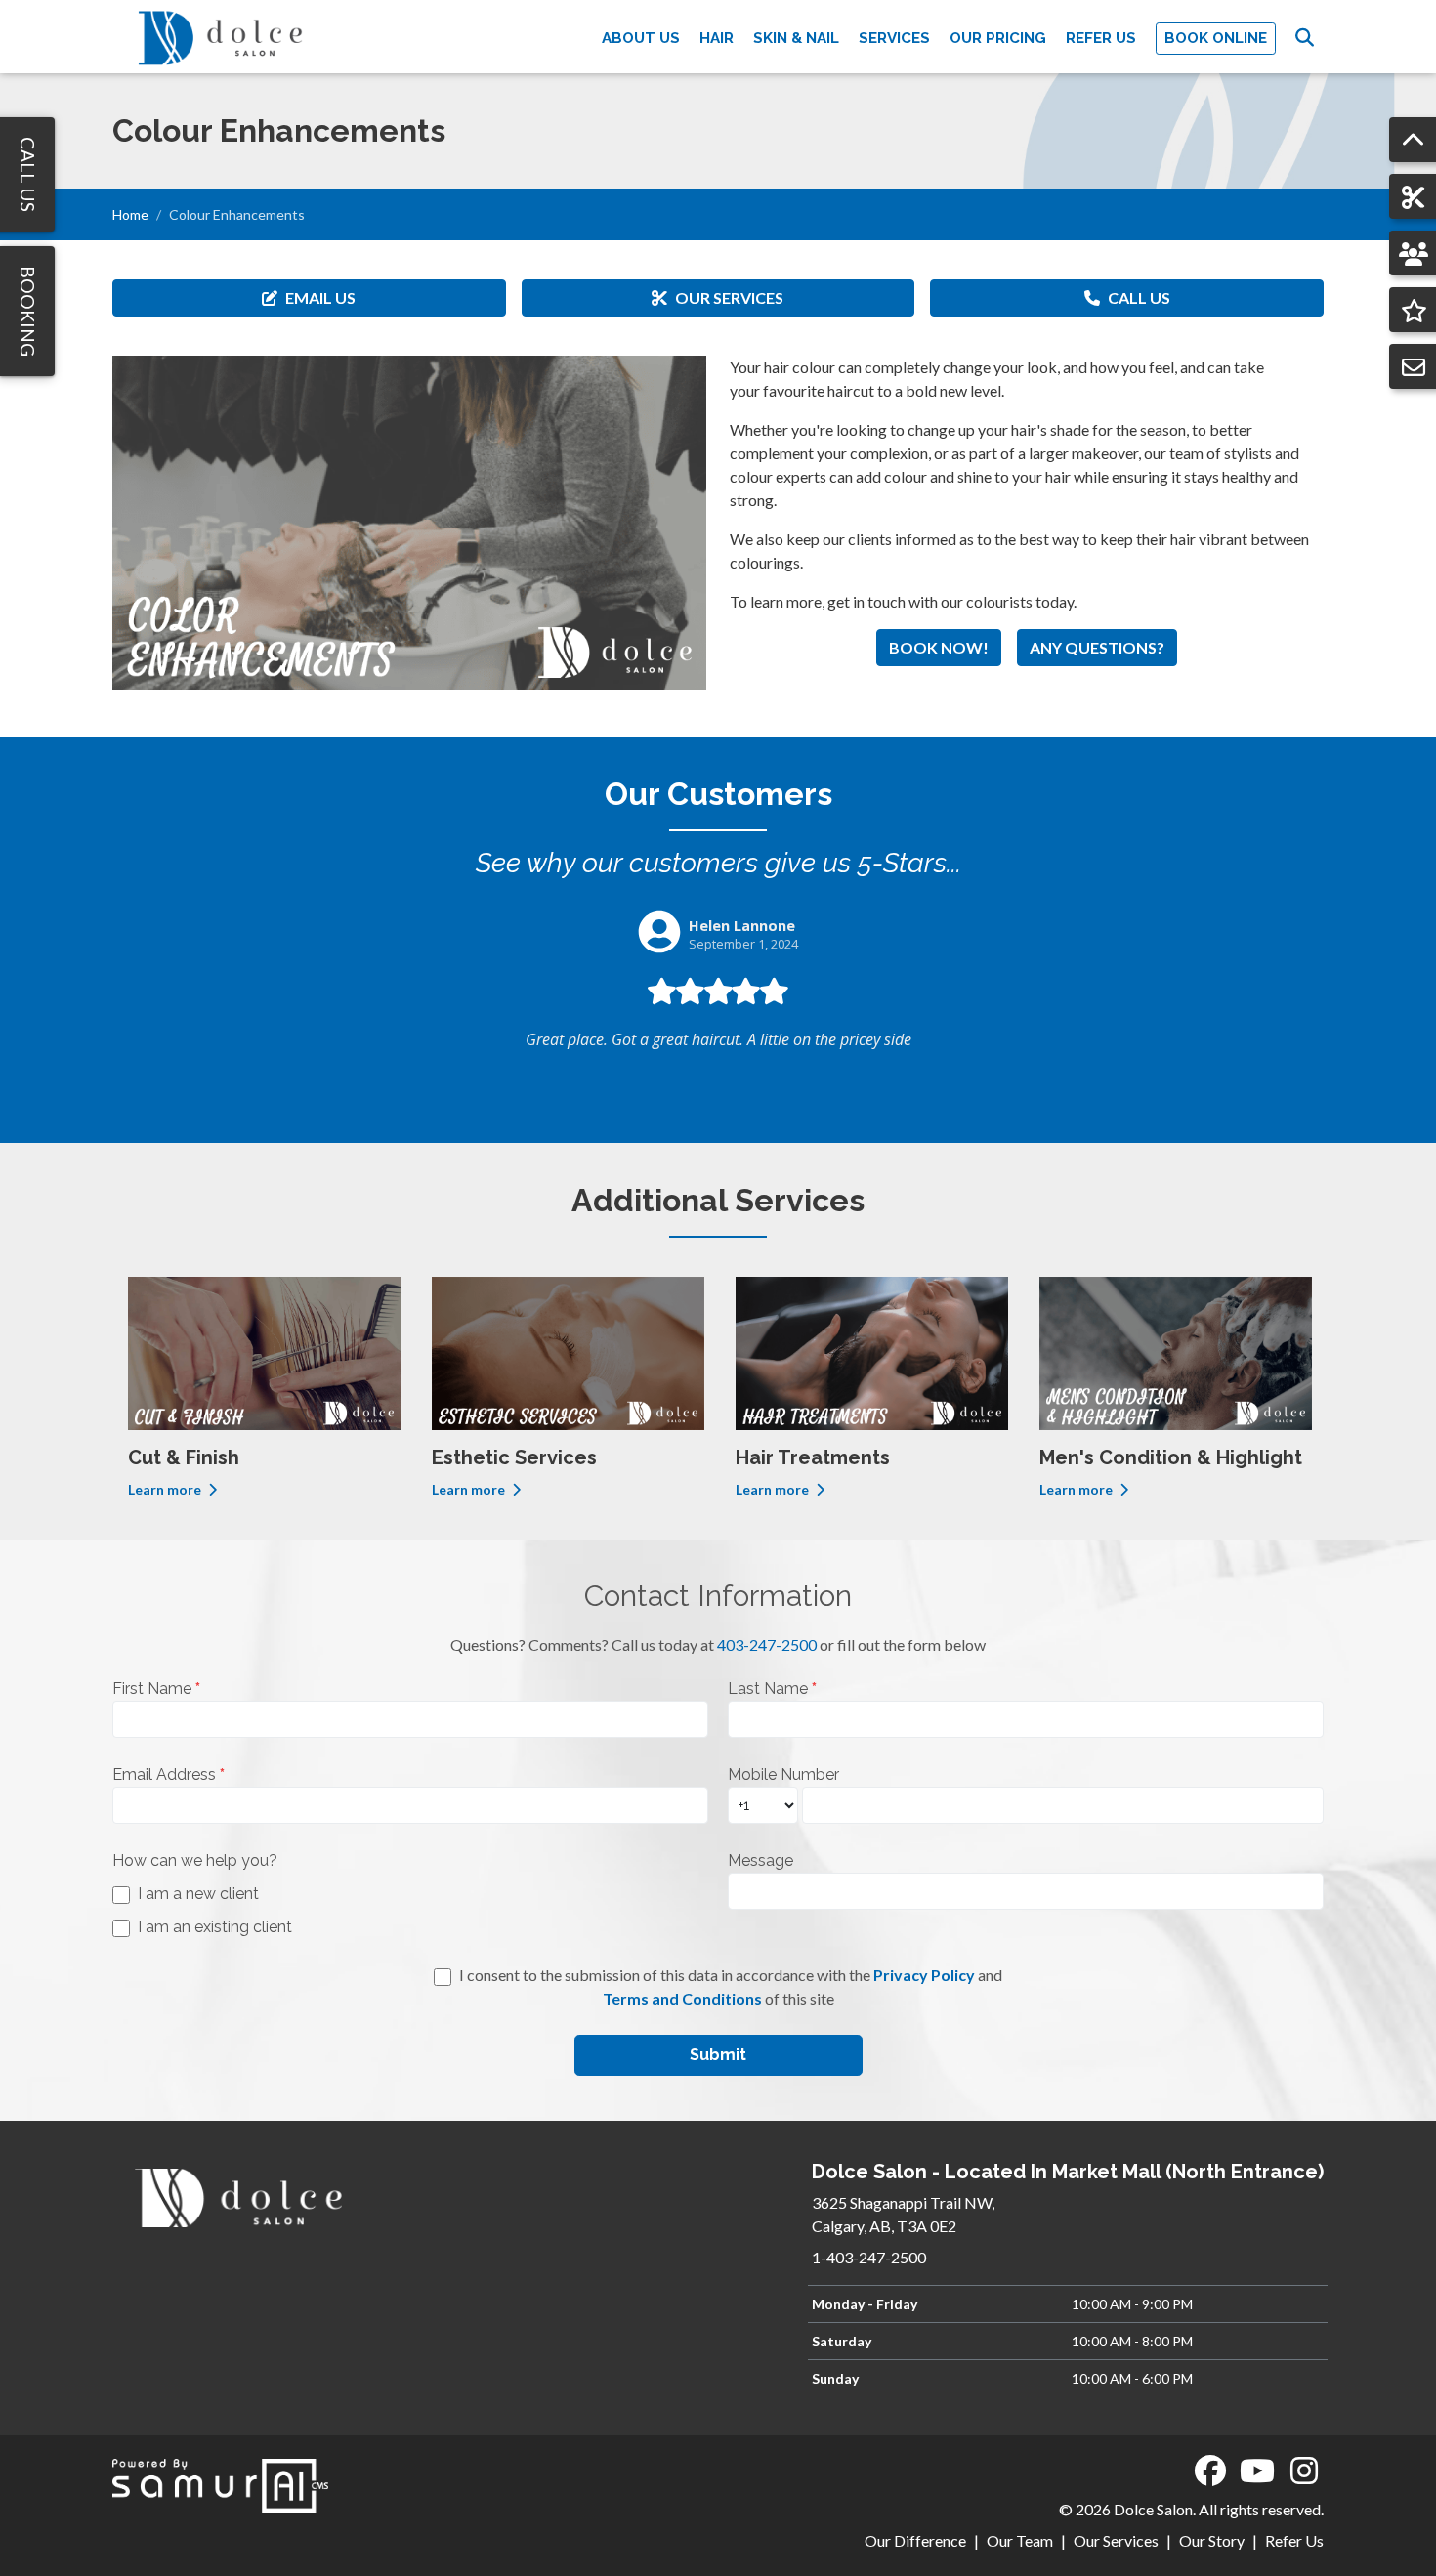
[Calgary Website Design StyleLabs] (220, 2483)
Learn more (166, 1489)
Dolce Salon (1153, 2509)
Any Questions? (1097, 647)
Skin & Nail (796, 38)
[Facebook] (1210, 2470)
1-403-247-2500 (869, 2257)
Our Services (729, 297)
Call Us (1139, 297)
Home (130, 214)
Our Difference (915, 2540)
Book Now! (939, 647)
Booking (28, 311)
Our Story (1212, 2540)
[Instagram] (1304, 2470)
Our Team (1020, 2540)
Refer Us (1101, 38)
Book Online (1216, 38)
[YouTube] (1257, 2470)
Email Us (320, 297)
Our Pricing (998, 38)
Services (894, 38)
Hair (717, 38)
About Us (641, 38)
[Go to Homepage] (220, 37)
